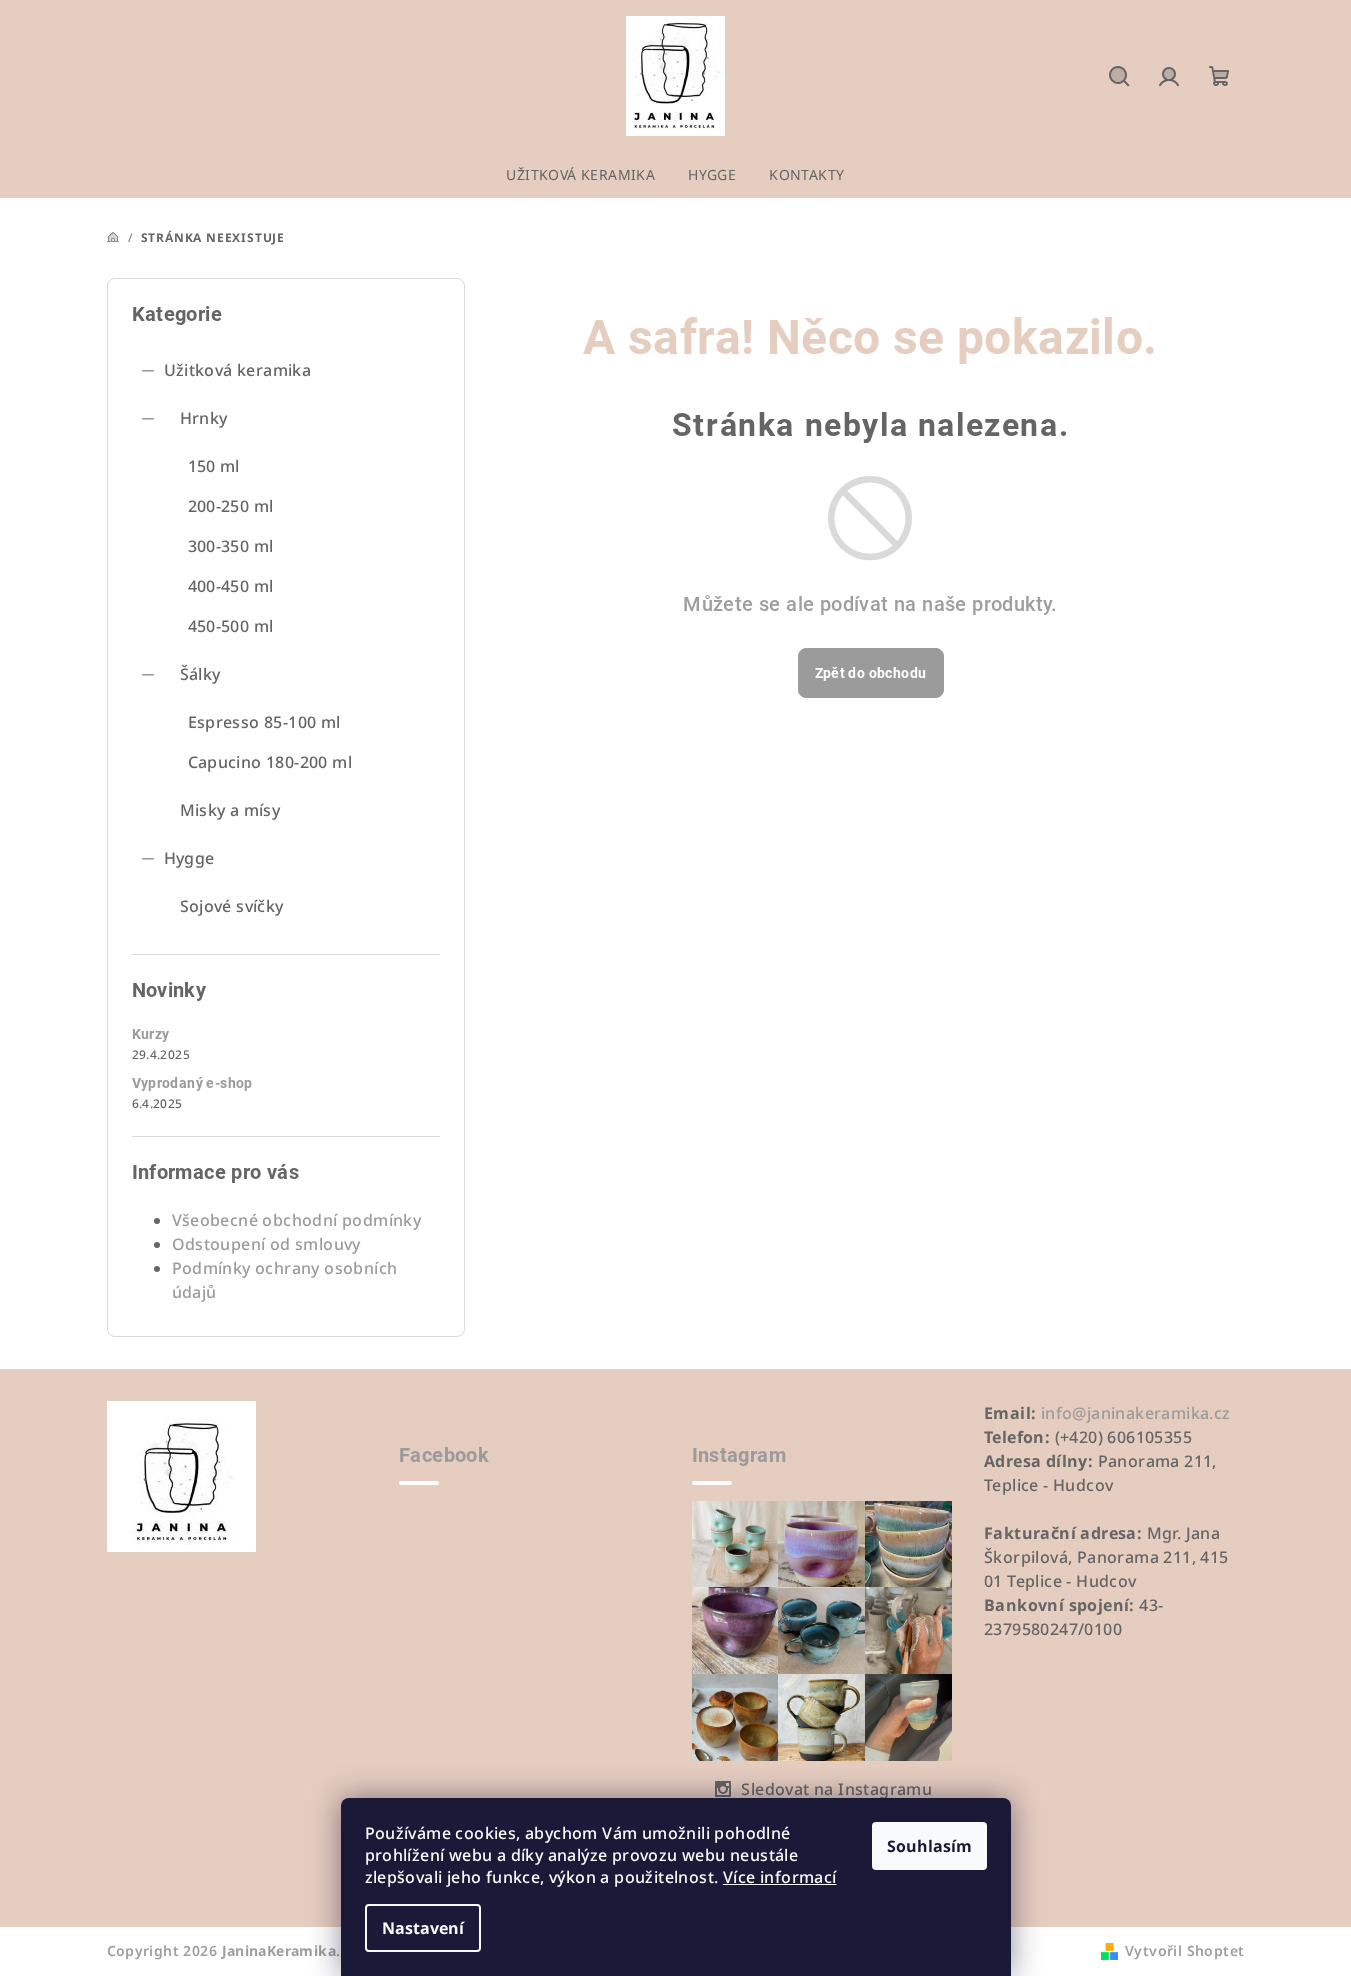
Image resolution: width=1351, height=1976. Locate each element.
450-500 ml (231, 626)
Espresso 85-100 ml (264, 722)
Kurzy (151, 1034)
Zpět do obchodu (871, 673)
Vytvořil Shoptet (1184, 1950)
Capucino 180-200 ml (270, 762)
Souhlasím (929, 1846)
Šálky (200, 674)
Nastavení (423, 1928)
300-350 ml (231, 546)
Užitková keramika (238, 370)
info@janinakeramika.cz (1136, 1413)
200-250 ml (231, 506)
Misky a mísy (230, 810)
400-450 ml (231, 586)
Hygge (189, 858)
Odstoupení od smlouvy (266, 1244)
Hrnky (204, 418)
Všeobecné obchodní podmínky (297, 1220)
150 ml (214, 466)
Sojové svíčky (232, 906)
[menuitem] (580, 175)
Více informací (780, 1877)
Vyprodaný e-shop (192, 1083)
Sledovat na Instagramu (836, 1789)
